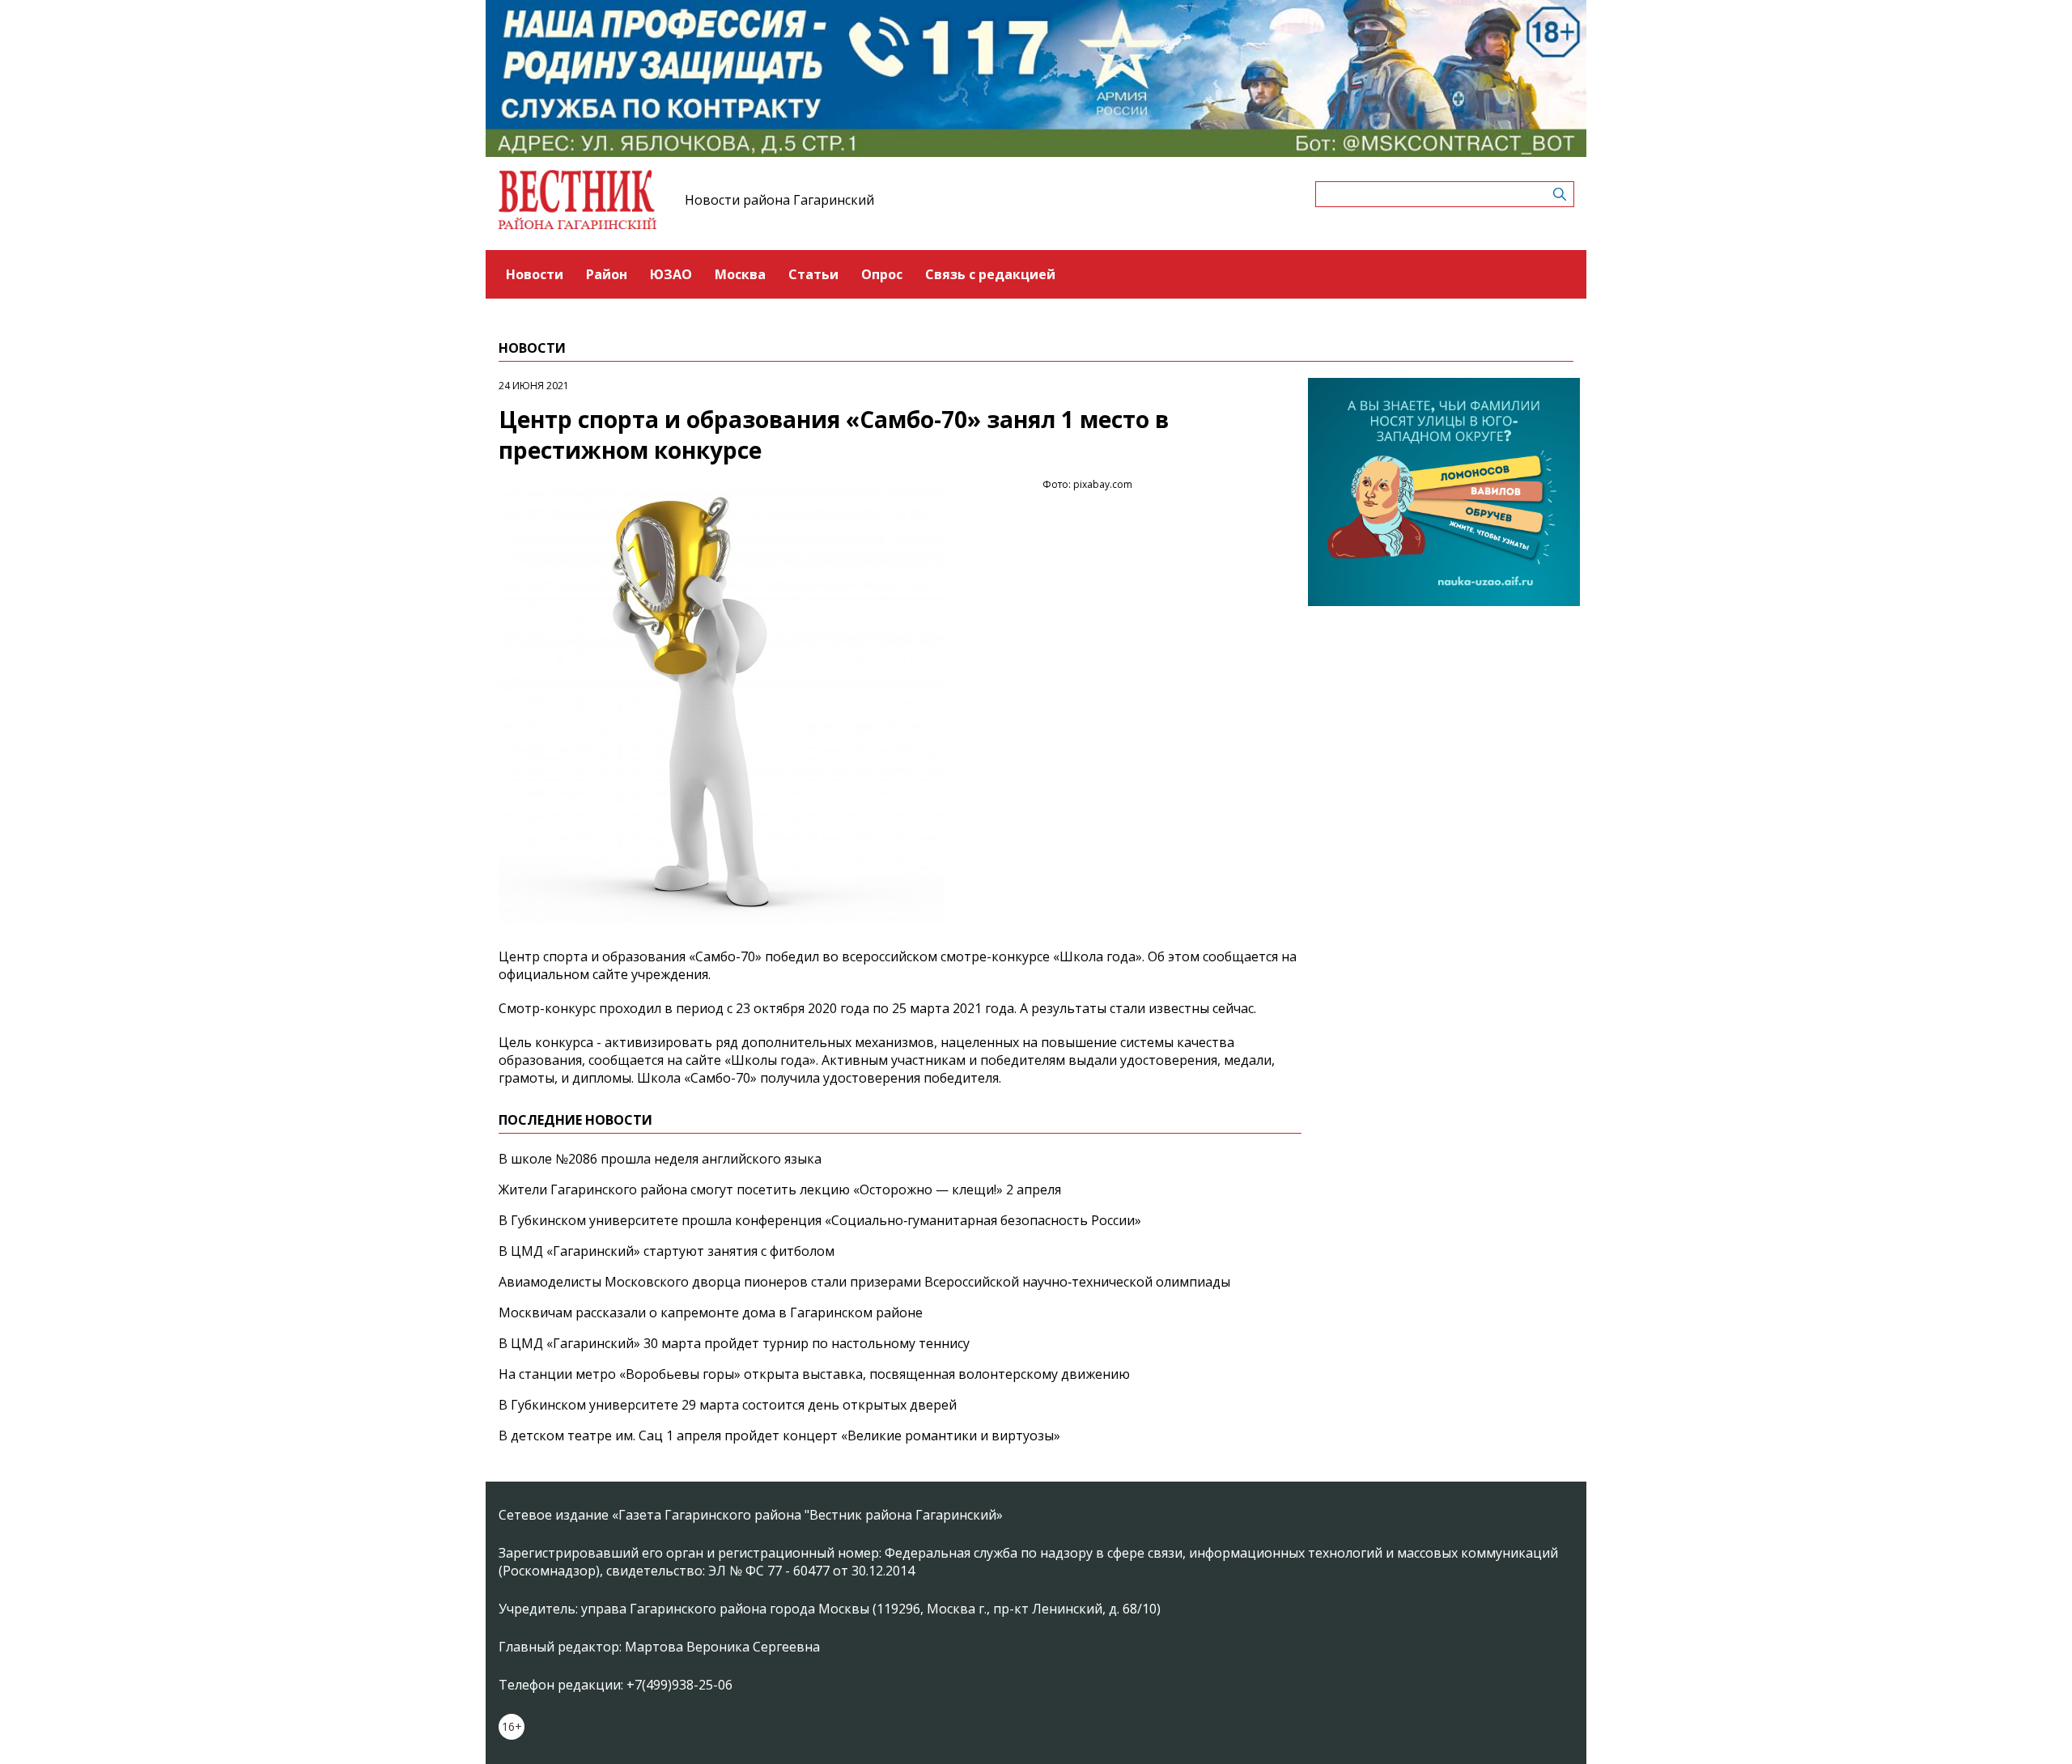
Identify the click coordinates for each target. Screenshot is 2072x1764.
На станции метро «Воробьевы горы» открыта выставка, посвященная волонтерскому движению (814, 1374)
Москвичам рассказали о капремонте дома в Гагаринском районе (711, 1312)
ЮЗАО (671, 274)
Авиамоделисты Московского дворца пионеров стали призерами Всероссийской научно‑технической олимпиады (864, 1282)
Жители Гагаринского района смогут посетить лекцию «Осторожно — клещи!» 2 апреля (780, 1189)
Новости (535, 274)
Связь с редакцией (990, 274)
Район (607, 274)
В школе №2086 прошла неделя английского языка (660, 1159)
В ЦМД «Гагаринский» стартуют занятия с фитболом (667, 1251)
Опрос (882, 274)
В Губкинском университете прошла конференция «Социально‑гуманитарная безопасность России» (820, 1220)
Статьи (813, 274)
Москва (740, 274)
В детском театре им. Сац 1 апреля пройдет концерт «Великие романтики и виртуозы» (779, 1435)
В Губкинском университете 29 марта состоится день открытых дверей (728, 1405)
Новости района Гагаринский (779, 200)
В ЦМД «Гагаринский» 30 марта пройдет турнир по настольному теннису (734, 1343)
